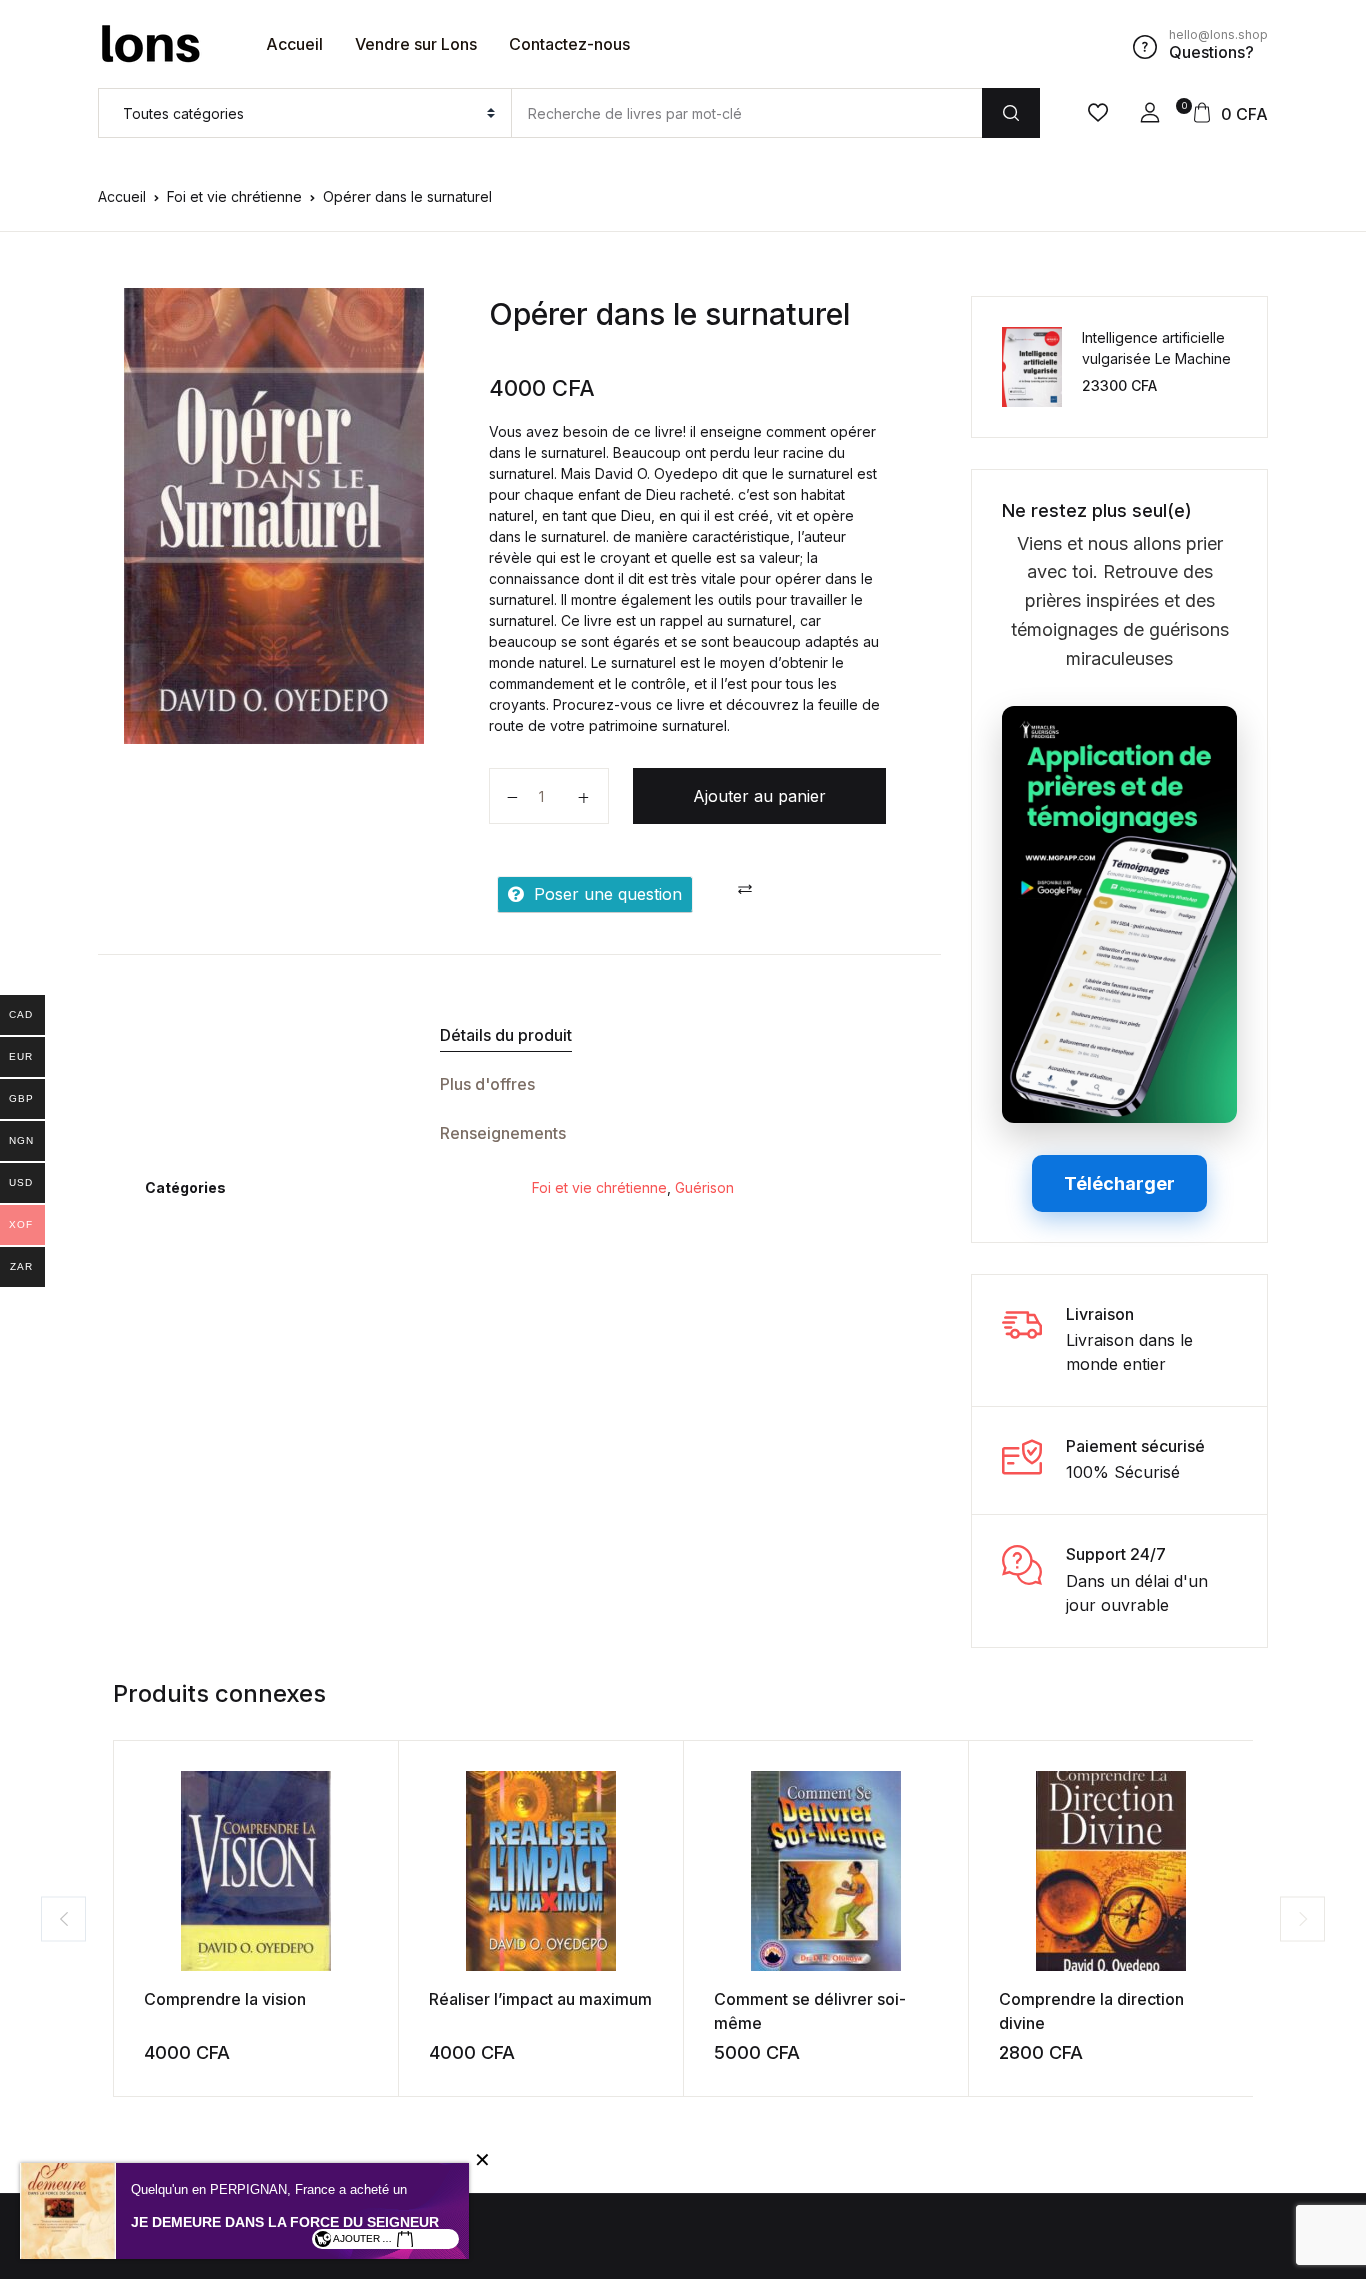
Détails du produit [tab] (506, 1035)
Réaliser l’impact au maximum (540, 1999)
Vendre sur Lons (416, 44)
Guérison (704, 1187)
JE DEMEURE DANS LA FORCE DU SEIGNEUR (285, 2222)
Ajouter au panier (759, 796)
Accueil (294, 44)
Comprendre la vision (225, 1999)
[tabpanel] (274, 516)
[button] (1150, 113)
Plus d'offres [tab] (487, 1084)
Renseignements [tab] (503, 1133)
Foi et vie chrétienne (234, 196)
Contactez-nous (569, 44)
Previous (63, 1918)
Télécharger (1119, 1183)
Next (1302, 1918)
